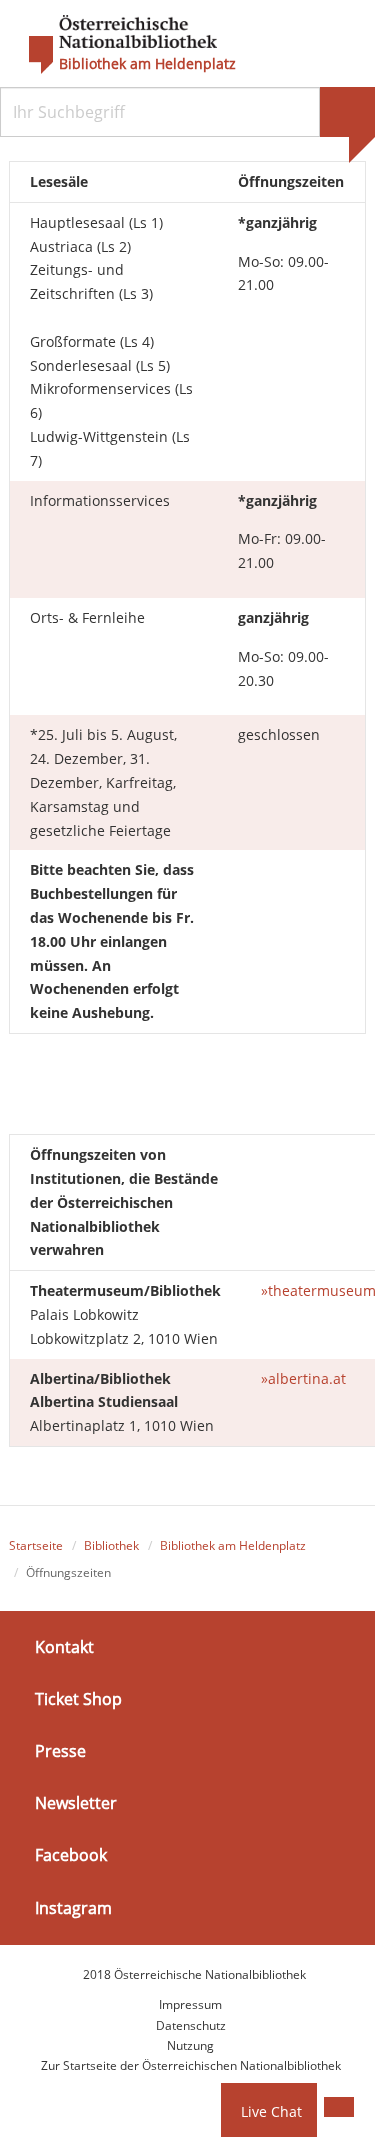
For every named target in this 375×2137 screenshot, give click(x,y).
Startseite (36, 1545)
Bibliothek (111, 1545)
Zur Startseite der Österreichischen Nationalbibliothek (191, 2065)
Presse (60, 1751)
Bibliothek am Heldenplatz (147, 64)
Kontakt (64, 1646)
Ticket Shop (78, 1699)
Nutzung (190, 2045)
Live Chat (271, 2111)
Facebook (71, 1855)
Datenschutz (191, 2025)
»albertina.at (303, 1378)
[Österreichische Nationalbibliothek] (113, 45)
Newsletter (76, 1803)
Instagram (73, 1907)
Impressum (190, 2004)
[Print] (339, 2107)
